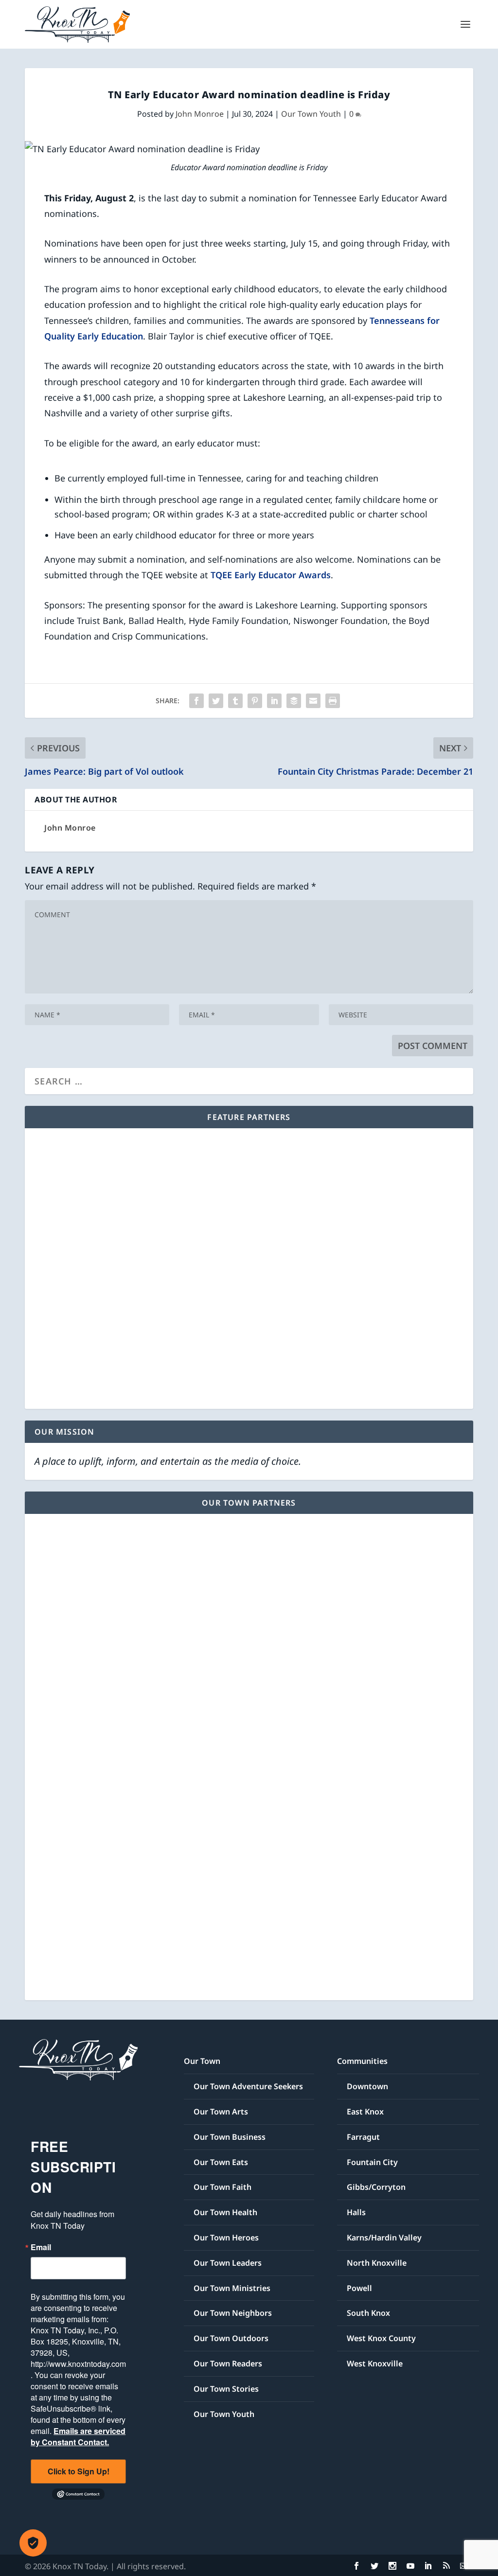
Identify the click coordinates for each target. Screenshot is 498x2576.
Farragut (363, 2137)
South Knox (368, 2313)
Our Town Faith (222, 2187)
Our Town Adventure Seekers (248, 2086)
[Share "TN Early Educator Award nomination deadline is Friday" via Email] (313, 701)
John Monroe (200, 114)
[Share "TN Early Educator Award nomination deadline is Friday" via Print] (333, 701)
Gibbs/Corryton (376, 2187)
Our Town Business (230, 2137)
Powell (359, 2288)
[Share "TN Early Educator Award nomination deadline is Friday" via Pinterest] (255, 701)
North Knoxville (377, 2263)
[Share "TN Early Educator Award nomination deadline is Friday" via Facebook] (196, 701)
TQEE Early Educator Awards (271, 575)
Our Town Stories (226, 2389)
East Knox (365, 2112)
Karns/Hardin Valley (384, 2238)
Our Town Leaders (228, 2263)
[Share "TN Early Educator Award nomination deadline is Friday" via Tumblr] (235, 701)
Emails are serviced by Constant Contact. (78, 2436)
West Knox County (381, 2338)
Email (41, 2247)
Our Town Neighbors (233, 2313)
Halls (356, 2212)
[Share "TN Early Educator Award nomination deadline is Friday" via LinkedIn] (274, 701)
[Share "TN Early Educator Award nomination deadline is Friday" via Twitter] (216, 701)
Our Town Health (225, 2212)
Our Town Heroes (226, 2238)
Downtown (367, 2086)
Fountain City (372, 2162)
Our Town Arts (221, 2112)
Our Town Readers (228, 2363)
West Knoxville (375, 2363)
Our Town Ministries (232, 2288)
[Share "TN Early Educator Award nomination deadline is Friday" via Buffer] (294, 701)
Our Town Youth (311, 114)
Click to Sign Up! (79, 2471)
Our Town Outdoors (231, 2338)
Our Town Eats (221, 2162)
